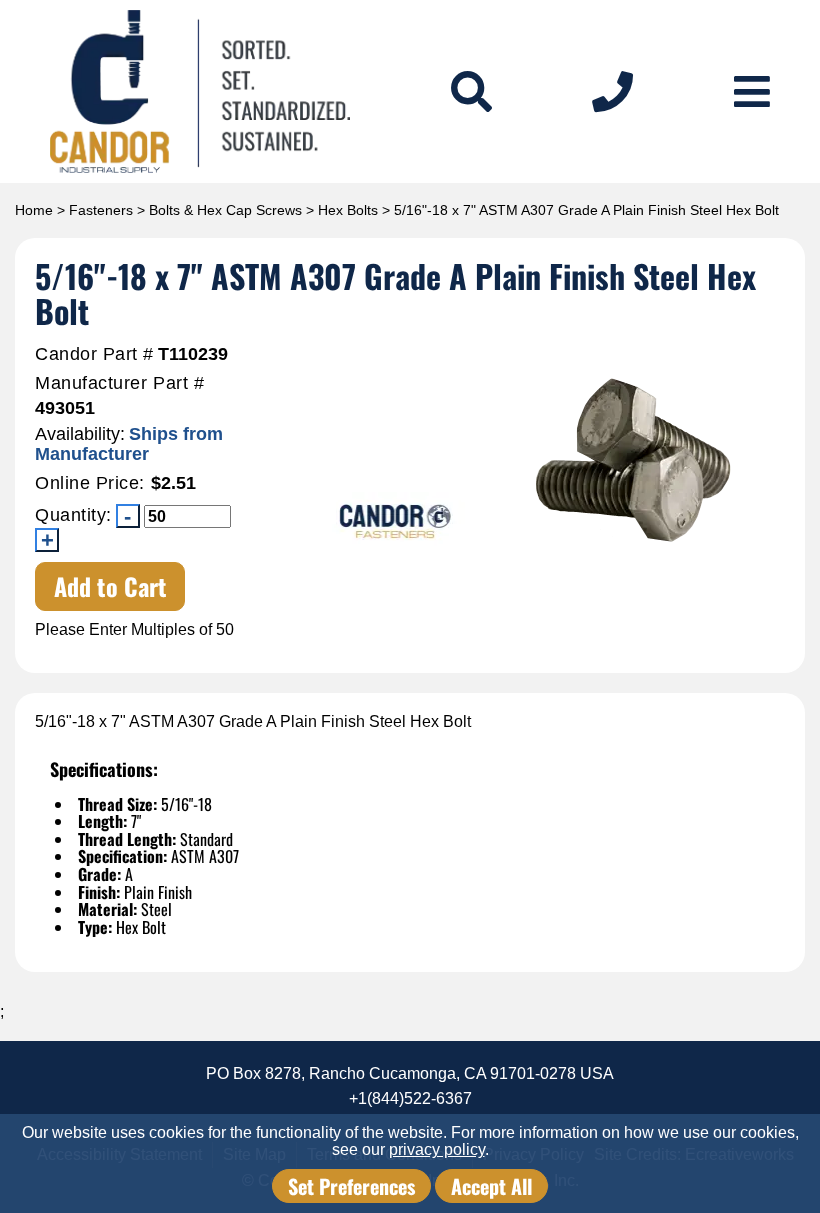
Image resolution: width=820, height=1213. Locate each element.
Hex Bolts (348, 210)
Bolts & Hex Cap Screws (225, 210)
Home (34, 210)
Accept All (491, 1186)
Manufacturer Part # (119, 383)
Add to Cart (110, 586)
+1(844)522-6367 (410, 1098)
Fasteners (101, 210)
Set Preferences (351, 1186)
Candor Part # (94, 354)
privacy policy (437, 1149)
